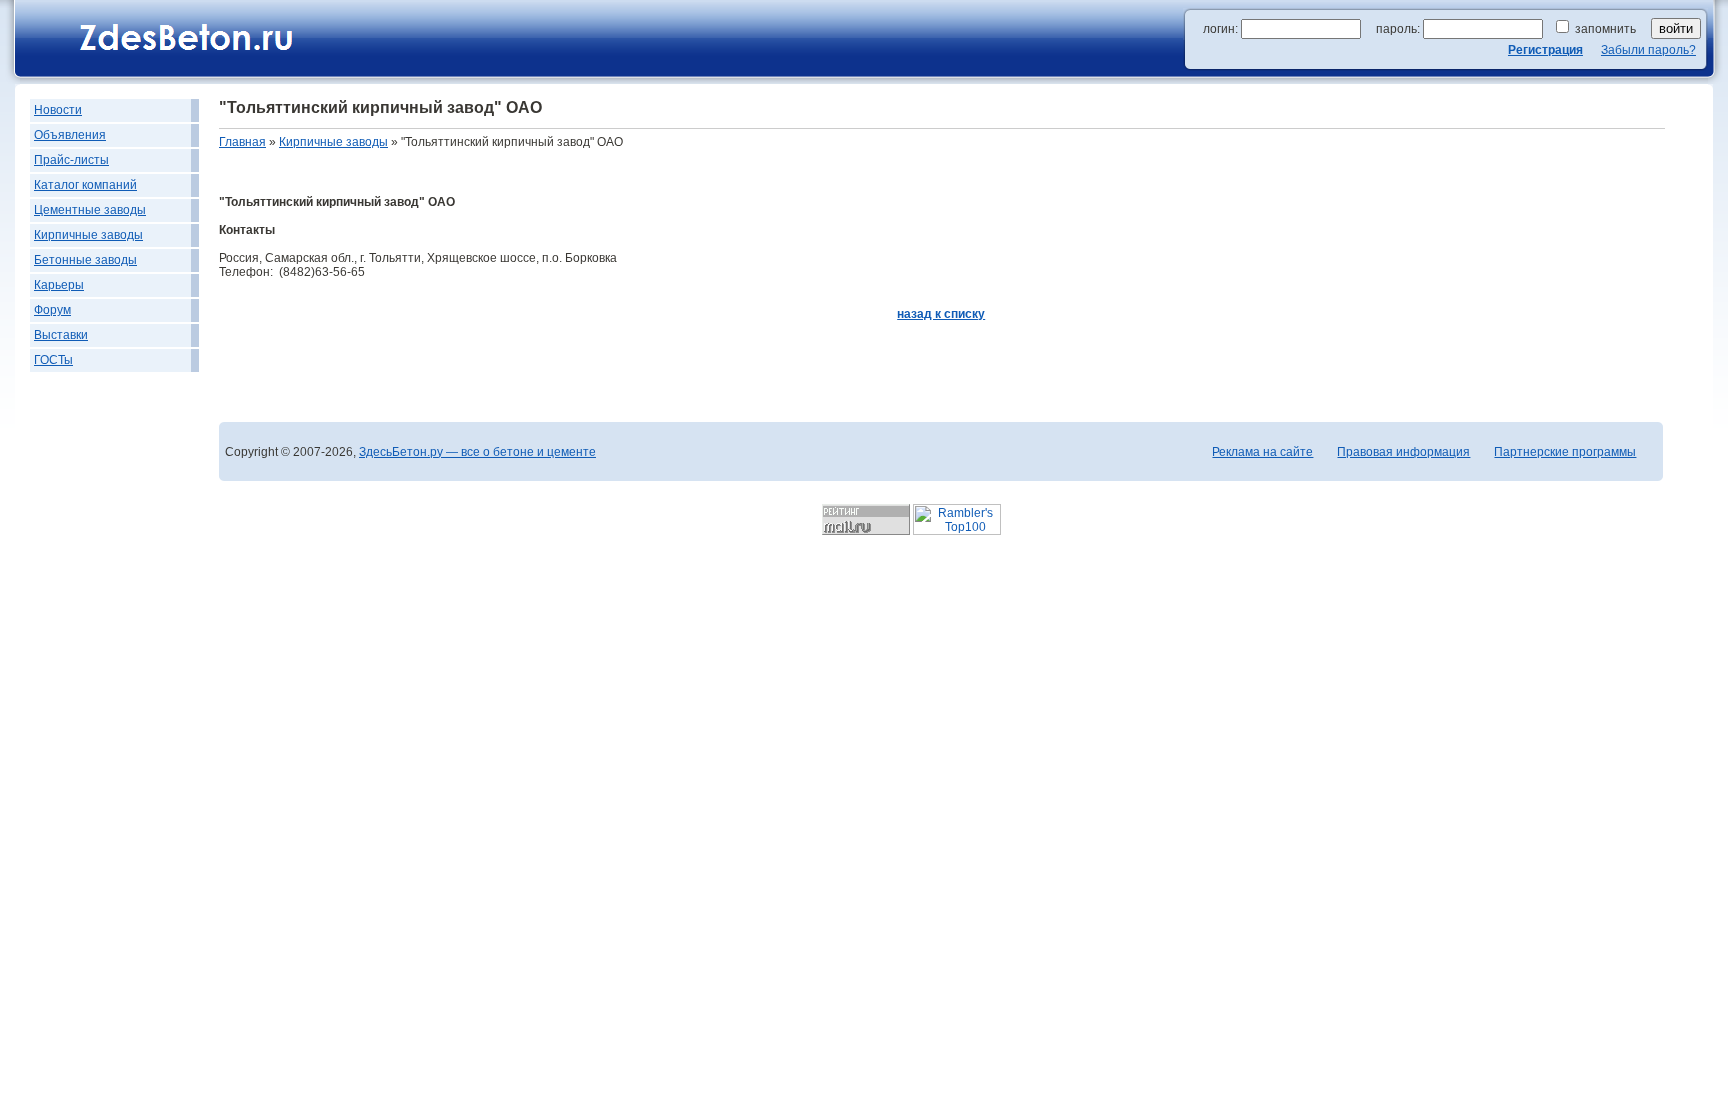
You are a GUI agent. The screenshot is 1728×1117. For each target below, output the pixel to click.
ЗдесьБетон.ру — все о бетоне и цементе (477, 452)
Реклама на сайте (1262, 452)
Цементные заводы (90, 210)
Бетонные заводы (85, 260)
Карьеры (59, 285)
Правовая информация (1403, 452)
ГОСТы (53, 360)
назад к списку (941, 314)
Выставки (61, 335)
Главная (242, 142)
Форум (52, 310)
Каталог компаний (85, 185)
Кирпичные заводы (88, 235)
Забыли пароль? (1648, 50)
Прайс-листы (71, 160)
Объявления (70, 135)
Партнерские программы (1565, 452)
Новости (58, 110)
